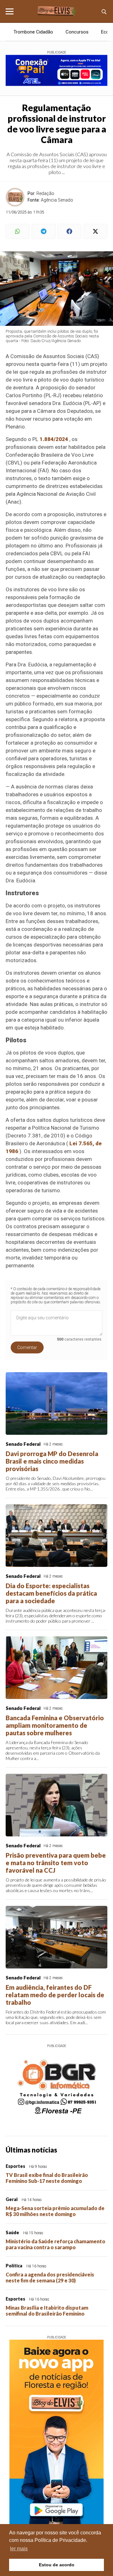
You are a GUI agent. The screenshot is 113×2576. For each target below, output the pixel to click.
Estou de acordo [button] (57, 2565)
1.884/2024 (54, 439)
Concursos (77, 32)
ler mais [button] (19, 2549)
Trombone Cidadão (33, 32)
